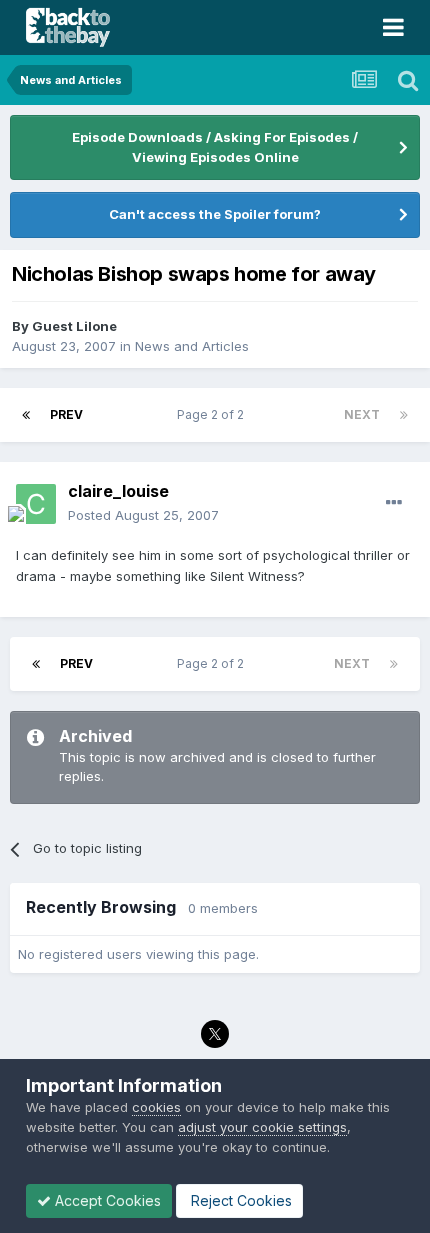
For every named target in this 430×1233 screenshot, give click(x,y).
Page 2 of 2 (213, 414)
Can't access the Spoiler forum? (215, 214)
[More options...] (394, 503)
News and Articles (192, 346)
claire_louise (118, 491)
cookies (156, 1107)
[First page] (26, 415)
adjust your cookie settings (262, 1127)
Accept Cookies (106, 1200)
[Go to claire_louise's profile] (36, 504)
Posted (143, 515)
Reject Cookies (239, 1200)
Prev (66, 414)
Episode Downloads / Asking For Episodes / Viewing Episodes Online (215, 147)
